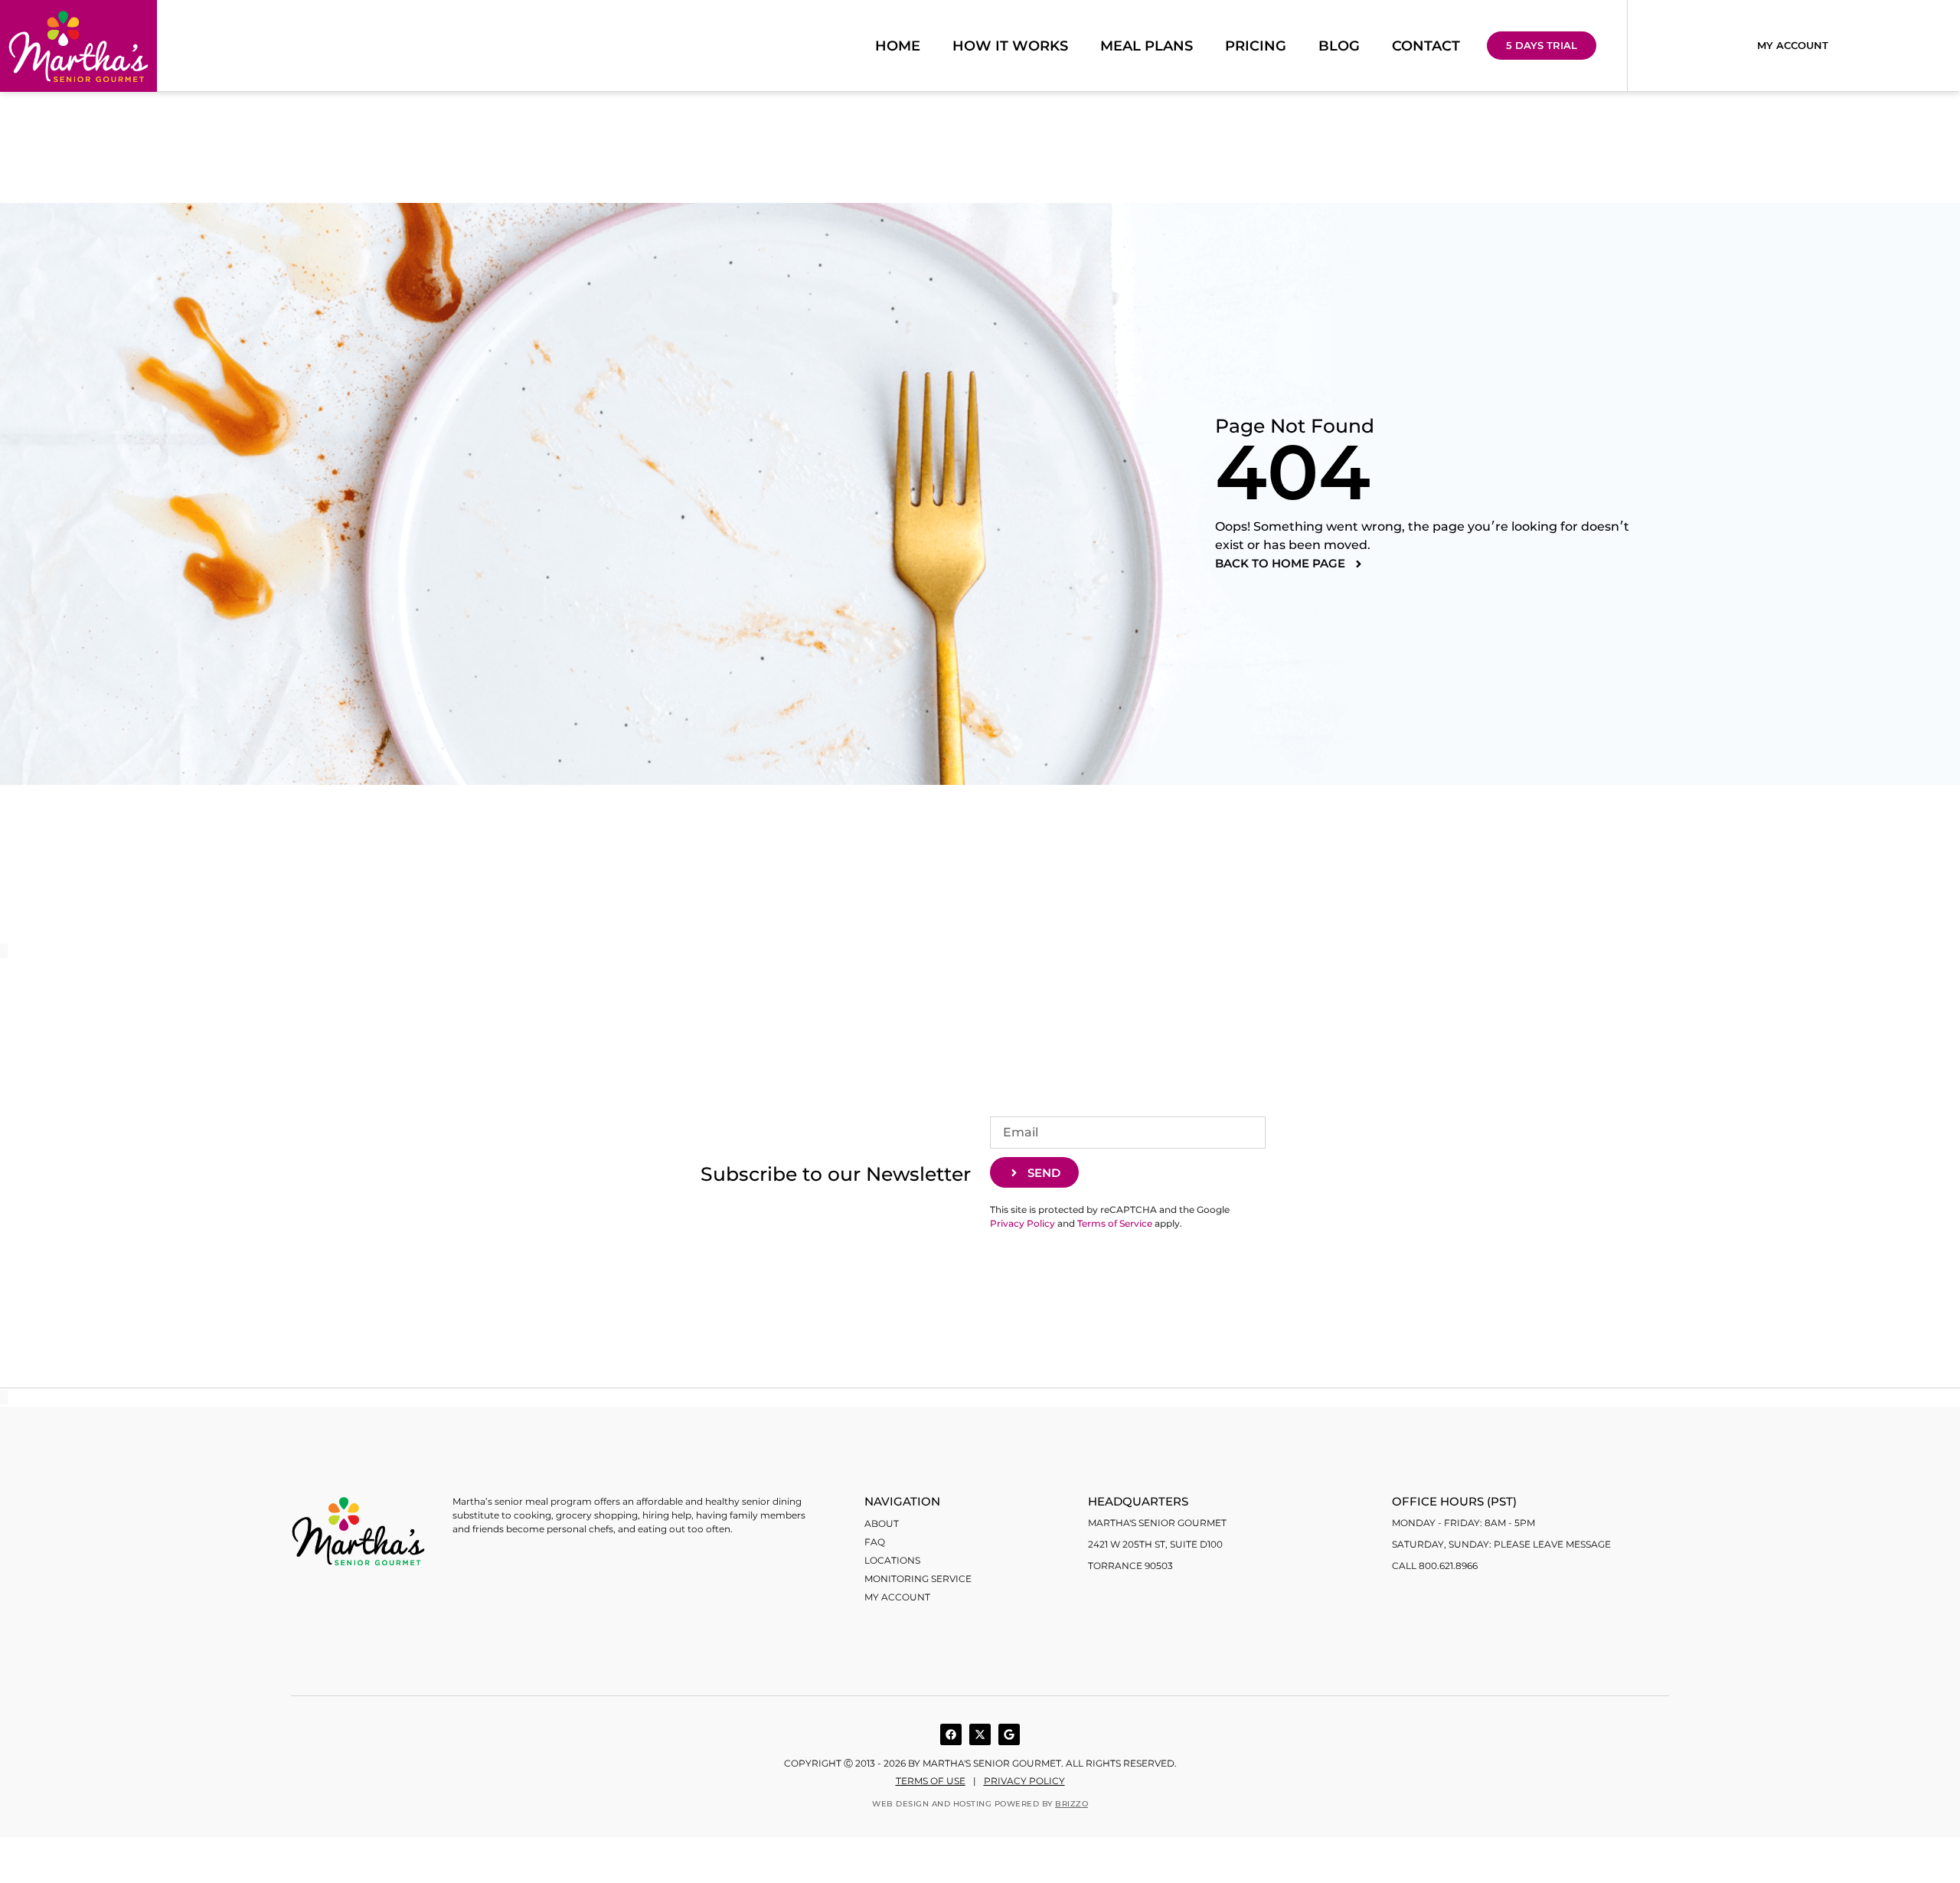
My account (897, 1597)
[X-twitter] (980, 1734)
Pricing (1256, 46)
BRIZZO (1071, 1804)
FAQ (875, 1542)
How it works (1010, 46)
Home (898, 46)
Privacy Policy (1022, 1223)
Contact (1426, 46)
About (882, 1523)
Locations (892, 1560)
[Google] (1009, 1734)
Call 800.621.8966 (1435, 1566)
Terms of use (931, 1781)
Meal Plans (1147, 46)
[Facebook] (951, 1734)
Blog (1339, 46)
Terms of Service (1115, 1223)
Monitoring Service (918, 1579)
